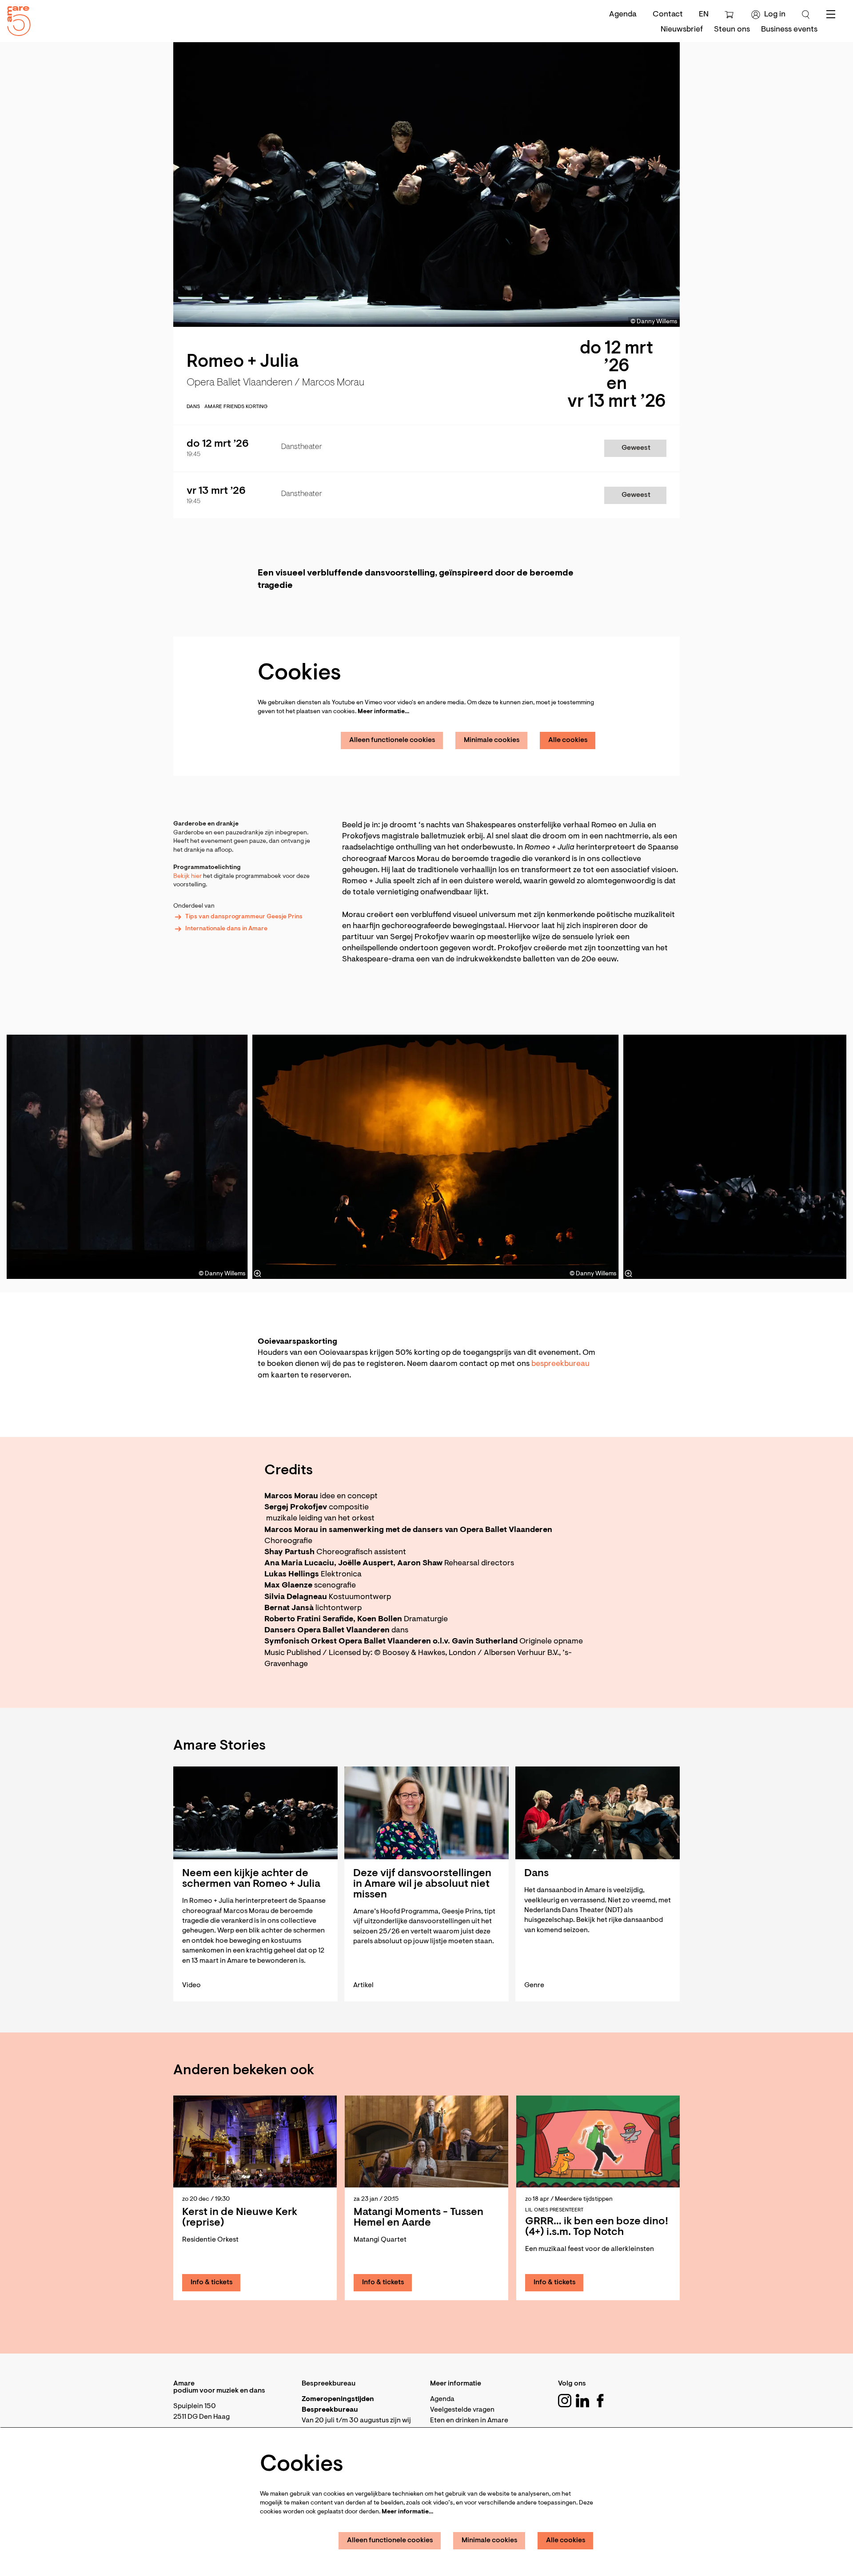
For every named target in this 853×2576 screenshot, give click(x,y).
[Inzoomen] (258, 1274)
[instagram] (565, 2401)
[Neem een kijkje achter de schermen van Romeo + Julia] (255, 1813)
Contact (668, 15)
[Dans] (598, 1813)
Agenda (623, 15)
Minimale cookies (492, 740)
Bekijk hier (188, 877)
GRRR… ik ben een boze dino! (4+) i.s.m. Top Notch (597, 2227)
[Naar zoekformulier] (806, 15)
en (704, 15)
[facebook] (600, 2401)
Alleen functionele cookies (392, 740)
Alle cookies (568, 740)
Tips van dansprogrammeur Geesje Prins (244, 917)
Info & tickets (212, 2282)
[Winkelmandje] (730, 15)
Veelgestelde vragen (462, 2410)
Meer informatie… (383, 712)
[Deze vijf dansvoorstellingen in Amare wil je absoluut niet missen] (426, 1813)
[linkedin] (582, 2401)
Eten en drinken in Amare (469, 2421)
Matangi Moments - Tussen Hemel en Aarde (419, 2218)
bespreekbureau (560, 1364)
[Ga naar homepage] (16, 19)
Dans (193, 407)
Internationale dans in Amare (226, 929)
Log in (775, 15)
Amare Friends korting (236, 407)
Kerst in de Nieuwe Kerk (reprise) (240, 2218)
